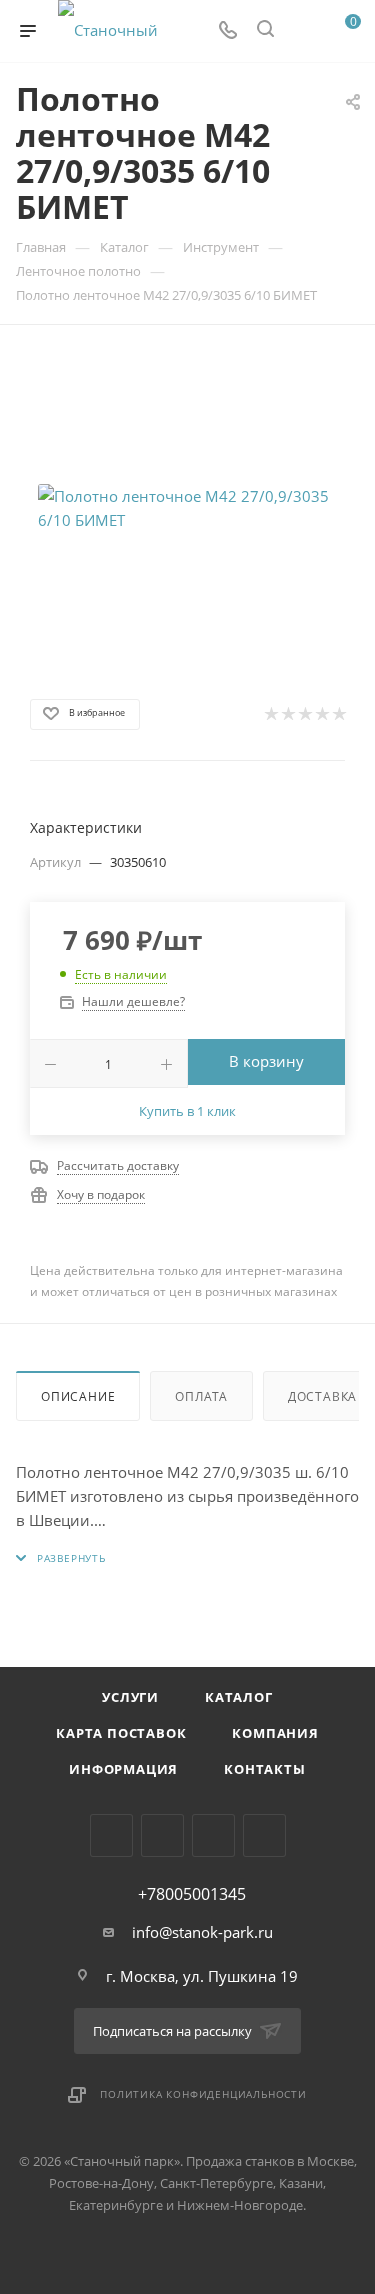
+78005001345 (192, 1894)
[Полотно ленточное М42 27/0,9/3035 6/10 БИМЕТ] (188, 508)
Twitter (213, 1835)
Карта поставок (121, 1733)
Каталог (239, 1697)
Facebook (162, 1835)
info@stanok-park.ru (202, 1932)
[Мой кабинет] (303, 31)
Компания (275, 1733)
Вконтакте (111, 1835)
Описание (78, 1396)
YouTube (264, 1835)
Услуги (130, 1697)
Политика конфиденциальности (203, 2094)
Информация (123, 1769)
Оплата (201, 1396)
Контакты (264, 1769)
